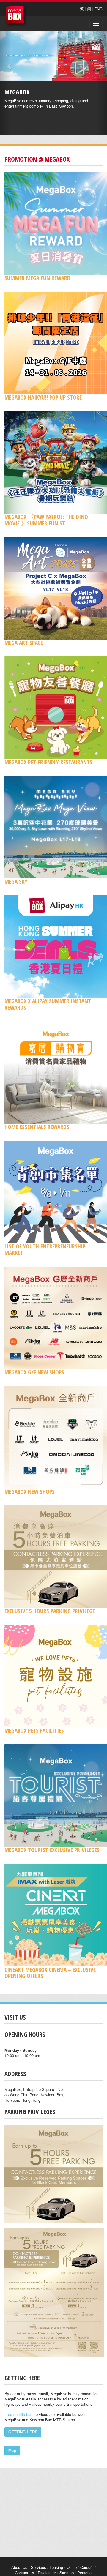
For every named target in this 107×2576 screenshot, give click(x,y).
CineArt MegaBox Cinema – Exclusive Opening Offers (50, 1973)
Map (12, 2450)
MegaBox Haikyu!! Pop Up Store (43, 397)
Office (72, 2567)
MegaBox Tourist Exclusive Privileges (52, 1850)
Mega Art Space (24, 643)
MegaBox (16, 16)
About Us (19, 2567)
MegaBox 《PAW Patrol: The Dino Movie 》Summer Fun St (46, 520)
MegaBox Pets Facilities (34, 1730)
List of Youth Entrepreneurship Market (45, 1249)
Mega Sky (16, 881)
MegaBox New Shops (30, 1492)
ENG (98, 9)
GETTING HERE (23, 2432)
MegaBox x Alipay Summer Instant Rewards (48, 1004)
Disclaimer (47, 2573)
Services (38, 2567)
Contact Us (25, 2573)
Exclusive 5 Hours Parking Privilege (50, 1611)
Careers (87, 2567)
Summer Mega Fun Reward (37, 278)
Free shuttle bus (18, 2414)
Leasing (56, 2567)
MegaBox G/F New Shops (34, 1372)
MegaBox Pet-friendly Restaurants (48, 762)
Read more (51, 111)
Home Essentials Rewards (37, 1127)
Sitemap (67, 2573)
